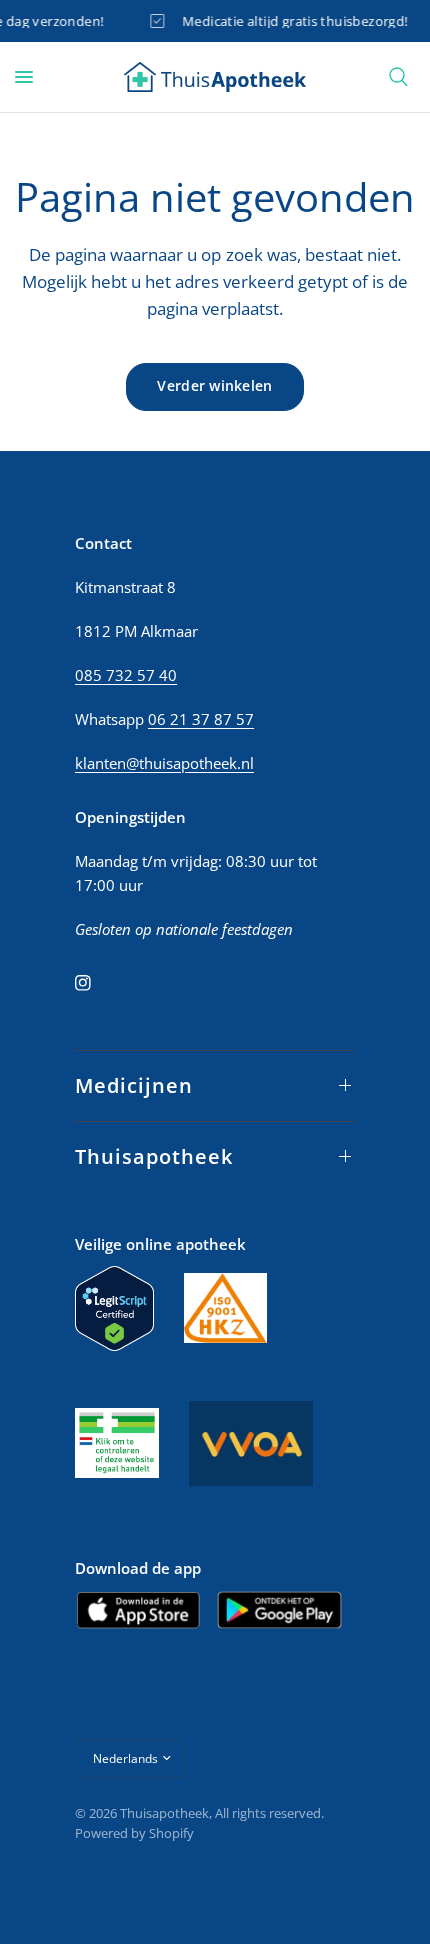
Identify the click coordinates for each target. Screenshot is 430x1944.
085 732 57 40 (126, 675)
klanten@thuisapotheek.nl (164, 763)
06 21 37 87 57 (201, 719)
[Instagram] (97, 983)
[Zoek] (398, 77)
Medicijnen (134, 1085)
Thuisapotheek (154, 1156)
